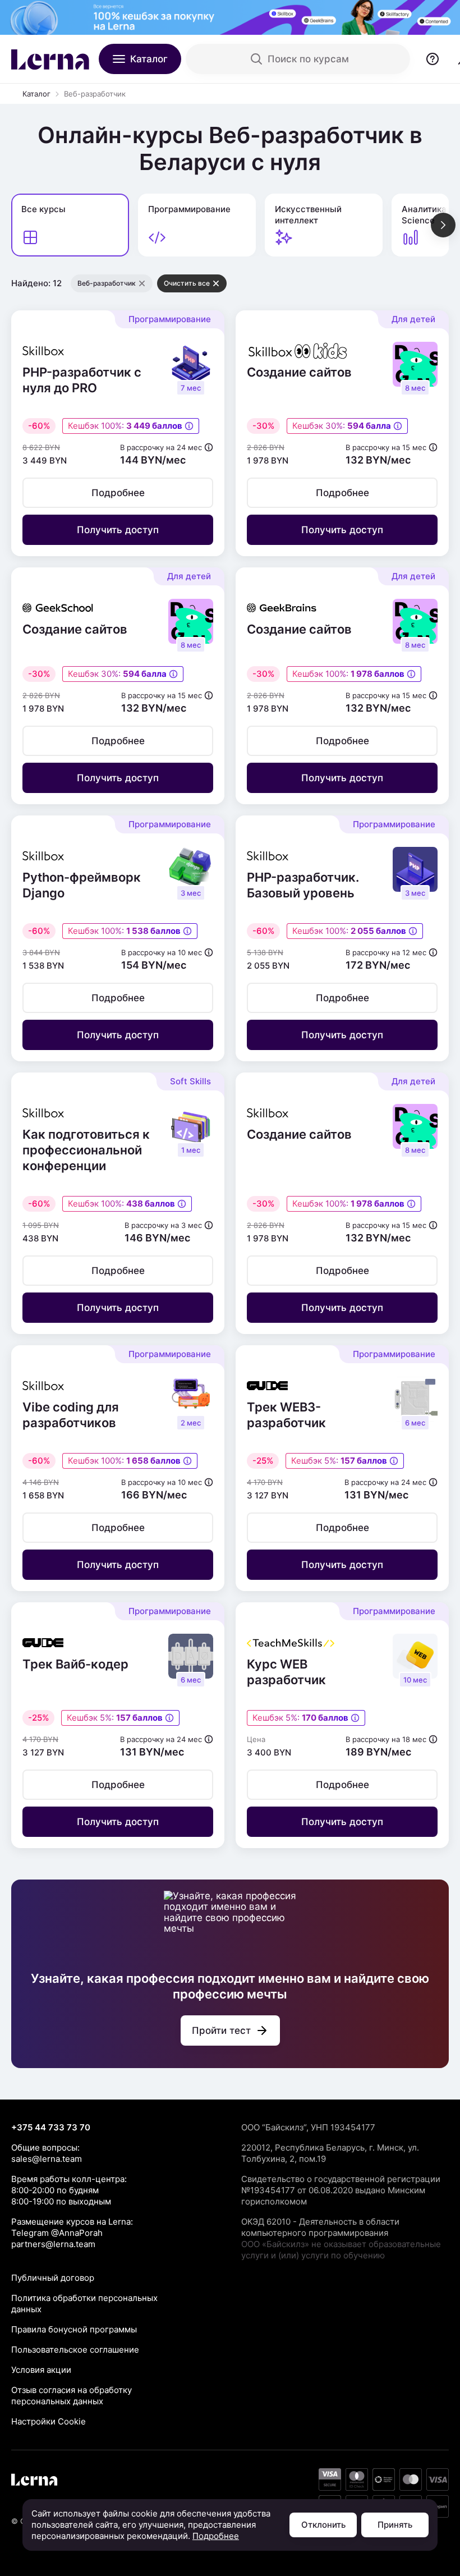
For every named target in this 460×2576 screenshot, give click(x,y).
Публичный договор (53, 2278)
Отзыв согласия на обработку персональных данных (72, 2396)
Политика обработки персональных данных (84, 2304)
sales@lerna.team (47, 2159)
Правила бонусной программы (74, 2329)
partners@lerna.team (53, 2244)
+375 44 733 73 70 (51, 2127)
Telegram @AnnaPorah (57, 2233)
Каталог (36, 94)
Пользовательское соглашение (75, 2350)
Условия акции (41, 2370)
